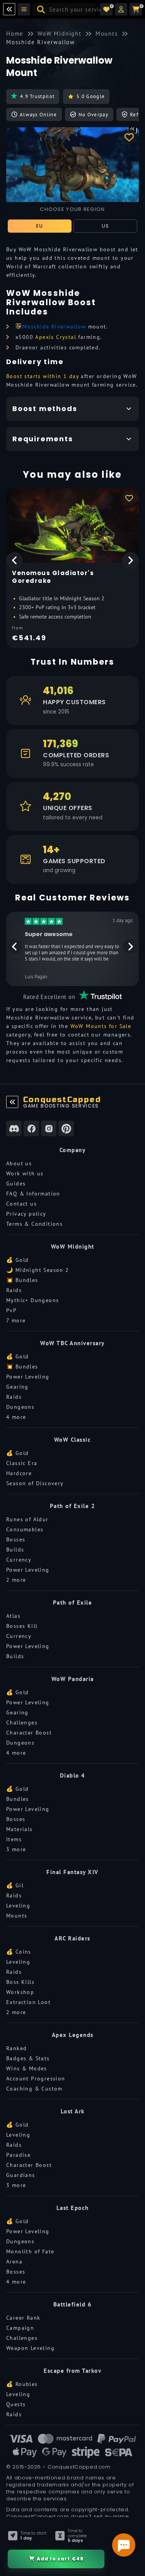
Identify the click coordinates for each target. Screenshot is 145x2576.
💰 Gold (17, 1260)
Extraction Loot (28, 2002)
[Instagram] (49, 1128)
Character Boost (29, 1733)
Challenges (22, 1723)
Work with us (25, 1173)
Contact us (21, 1204)
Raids (14, 1290)
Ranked (16, 2048)
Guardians (21, 2175)
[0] (106, 9)
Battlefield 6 (73, 2304)
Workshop (20, 1992)
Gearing (17, 1387)
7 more (16, 1320)
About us (19, 1163)
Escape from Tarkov (72, 2371)
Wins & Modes (27, 2068)
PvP (11, 1310)
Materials (20, 1829)
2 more (16, 1580)
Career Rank (23, 2318)
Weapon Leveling (30, 2348)
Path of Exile (73, 1602)
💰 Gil (15, 1885)
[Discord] (14, 1128)
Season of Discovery (35, 1483)
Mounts (17, 1916)
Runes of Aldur (27, 1519)
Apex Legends (73, 2035)
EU (40, 226)
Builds (15, 1550)
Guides (16, 1183)
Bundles (18, 1799)
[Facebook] (31, 1128)
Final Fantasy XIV (72, 1872)
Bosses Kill (22, 1626)
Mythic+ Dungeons (32, 1300)
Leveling (18, 1906)
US (106, 226)
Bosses (16, 1539)
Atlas (13, 1616)
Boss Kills (20, 1982)
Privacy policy (26, 1214)
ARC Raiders (72, 1938)
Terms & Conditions (34, 1224)
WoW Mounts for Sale (101, 1026)
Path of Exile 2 (73, 1506)
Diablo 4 (73, 1775)
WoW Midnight (73, 1247)
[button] (121, 9)
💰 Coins (19, 1952)
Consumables (25, 1529)
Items (14, 1839)
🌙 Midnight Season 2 (38, 1270)
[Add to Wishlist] (129, 137)
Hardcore (19, 1473)
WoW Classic (73, 1440)
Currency (19, 1560)
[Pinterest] (66, 1128)
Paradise (18, 2155)
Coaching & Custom (34, 2089)
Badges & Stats (28, 2058)
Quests (16, 2404)
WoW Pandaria (73, 1679)
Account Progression (36, 2078)
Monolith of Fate (30, 2251)
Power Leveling (28, 1377)
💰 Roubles (22, 2384)
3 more (16, 1849)
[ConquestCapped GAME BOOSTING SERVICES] (12, 1102)
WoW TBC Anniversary (72, 1343)
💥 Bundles (22, 1280)
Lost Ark (73, 2111)
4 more (16, 1417)
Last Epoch (73, 2208)
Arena (14, 2262)
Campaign (20, 2328)
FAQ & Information (33, 1194)
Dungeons (20, 1407)
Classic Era (22, 1463)
